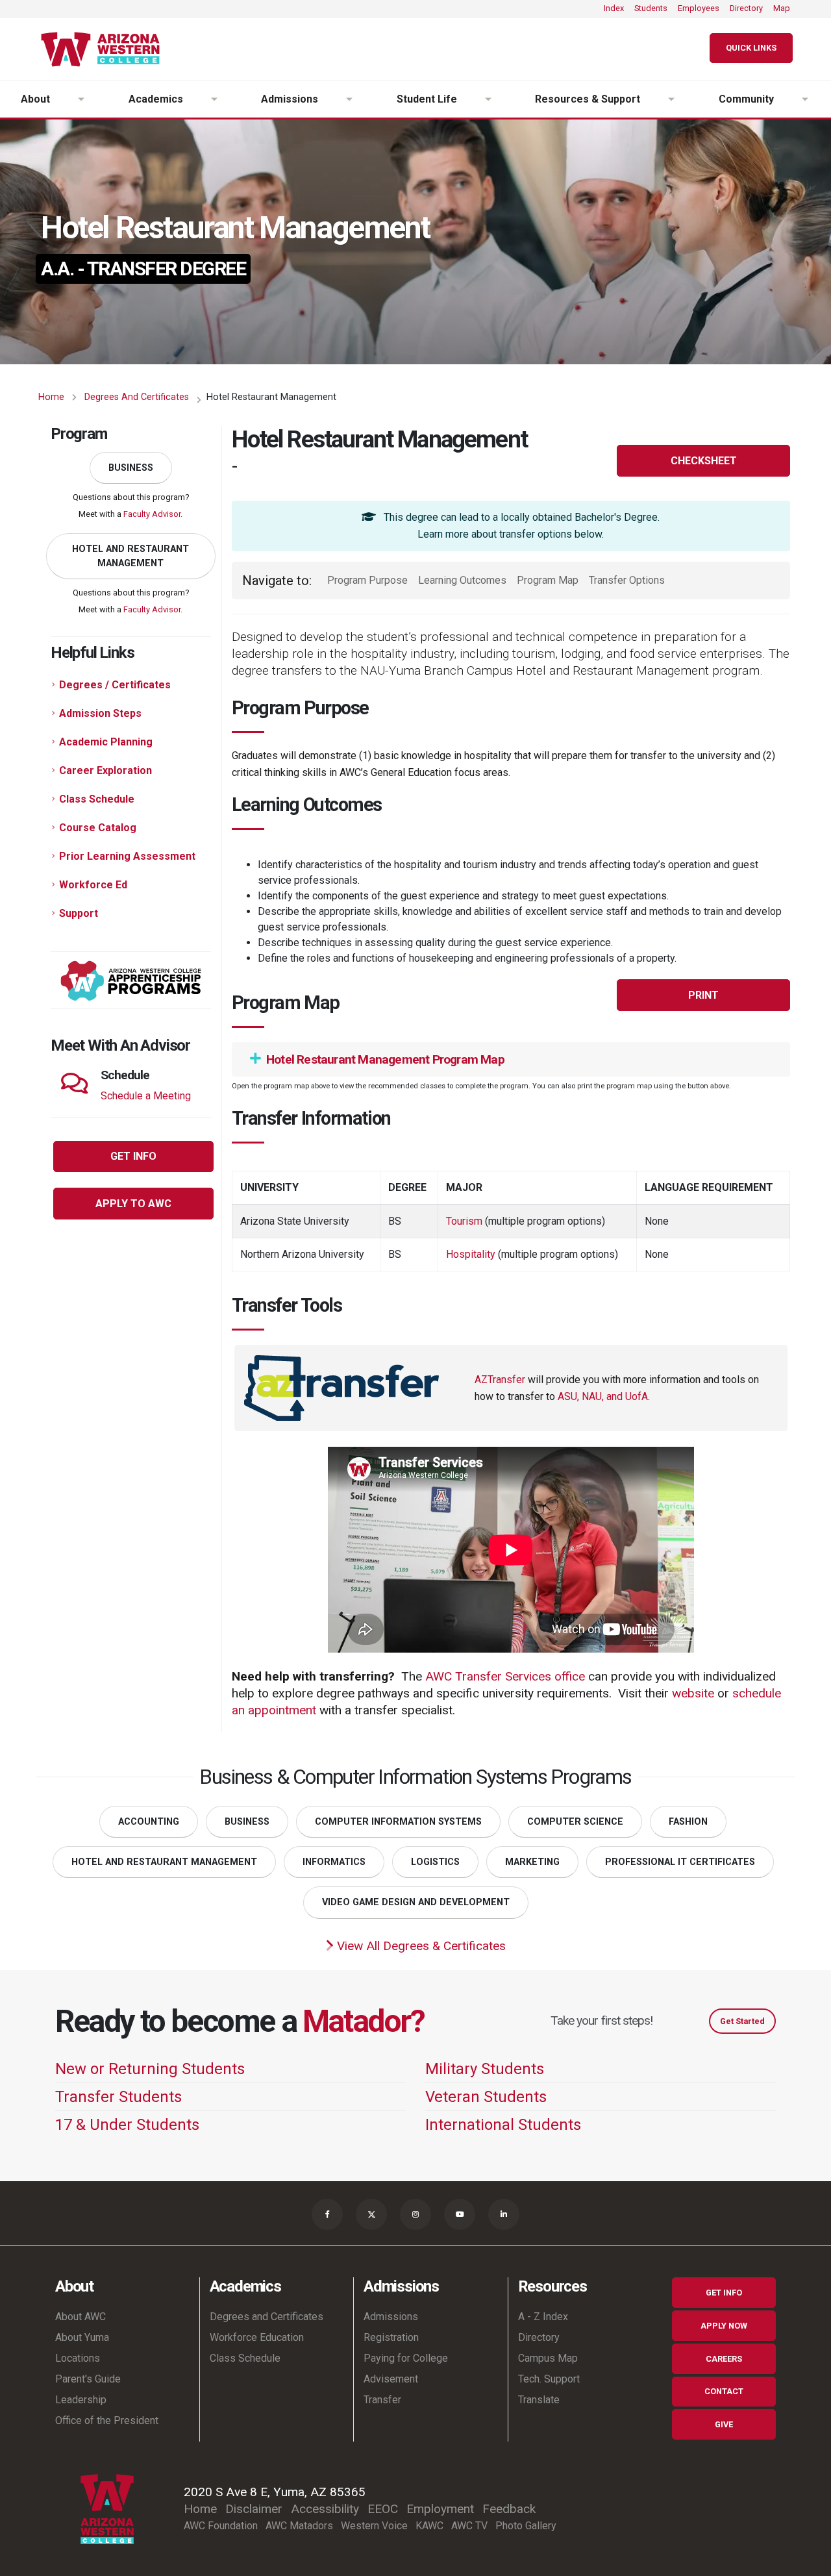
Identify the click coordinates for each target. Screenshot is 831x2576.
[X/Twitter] (371, 2214)
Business (131, 468)
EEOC (383, 2509)
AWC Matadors (299, 2526)
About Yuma (82, 2337)
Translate (539, 2400)
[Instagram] (415, 2214)
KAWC (429, 2526)
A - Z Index (543, 2317)
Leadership (81, 2400)
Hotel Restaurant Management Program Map (384, 1059)
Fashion (688, 1822)
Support (79, 913)
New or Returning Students (150, 2069)
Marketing (532, 1862)
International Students (503, 2125)
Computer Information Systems (398, 1822)
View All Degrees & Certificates (420, 1946)
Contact (724, 2391)
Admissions (391, 2317)
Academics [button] (156, 99)
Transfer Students (118, 2097)
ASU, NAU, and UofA (603, 1396)
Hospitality (472, 1254)
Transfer (382, 2400)
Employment (440, 2509)
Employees (699, 8)
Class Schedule (97, 799)
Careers (724, 2359)
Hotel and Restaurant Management (130, 556)
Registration (391, 2337)
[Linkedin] (504, 2214)
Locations (78, 2358)
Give (724, 2424)
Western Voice (374, 2526)
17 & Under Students (127, 2125)
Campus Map (548, 2358)
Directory (746, 8)
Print (703, 995)
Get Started (742, 2021)
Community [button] (746, 99)
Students (651, 8)
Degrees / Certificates (115, 685)
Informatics (334, 1862)
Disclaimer (254, 2509)
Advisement (391, 2379)
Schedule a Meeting (146, 1096)
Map (782, 8)
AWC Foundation (221, 2526)
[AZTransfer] (341, 1387)
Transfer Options (627, 580)
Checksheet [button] (704, 461)
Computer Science (575, 1822)
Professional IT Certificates (680, 1862)
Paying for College (406, 2358)
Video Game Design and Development (416, 1902)
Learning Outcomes (462, 580)
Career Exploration (105, 770)
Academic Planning (106, 742)
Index (614, 8)
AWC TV (469, 2526)
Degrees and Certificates (137, 397)
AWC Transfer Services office (505, 1676)
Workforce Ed (93, 885)
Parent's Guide (88, 2379)
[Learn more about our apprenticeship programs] (131, 980)
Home (51, 397)
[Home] (105, 49)
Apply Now (724, 2326)
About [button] (35, 99)
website (693, 1693)
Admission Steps (100, 713)
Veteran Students (486, 2097)
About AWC (81, 2317)
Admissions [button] (290, 99)
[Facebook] (327, 2214)
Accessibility (325, 2509)
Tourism (465, 1221)
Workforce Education (257, 2337)
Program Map (548, 580)
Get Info (724, 2293)
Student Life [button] (427, 99)
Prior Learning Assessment (127, 856)
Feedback (509, 2509)
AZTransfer (500, 1380)
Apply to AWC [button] (133, 1204)
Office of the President (107, 2420)
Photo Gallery (526, 2526)
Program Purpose (367, 580)
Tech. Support (549, 2379)
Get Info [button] (133, 1156)
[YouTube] (460, 2214)
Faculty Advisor (152, 514)
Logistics (435, 1862)
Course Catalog (98, 828)
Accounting (149, 1822)
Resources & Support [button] (588, 99)
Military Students (485, 2069)
